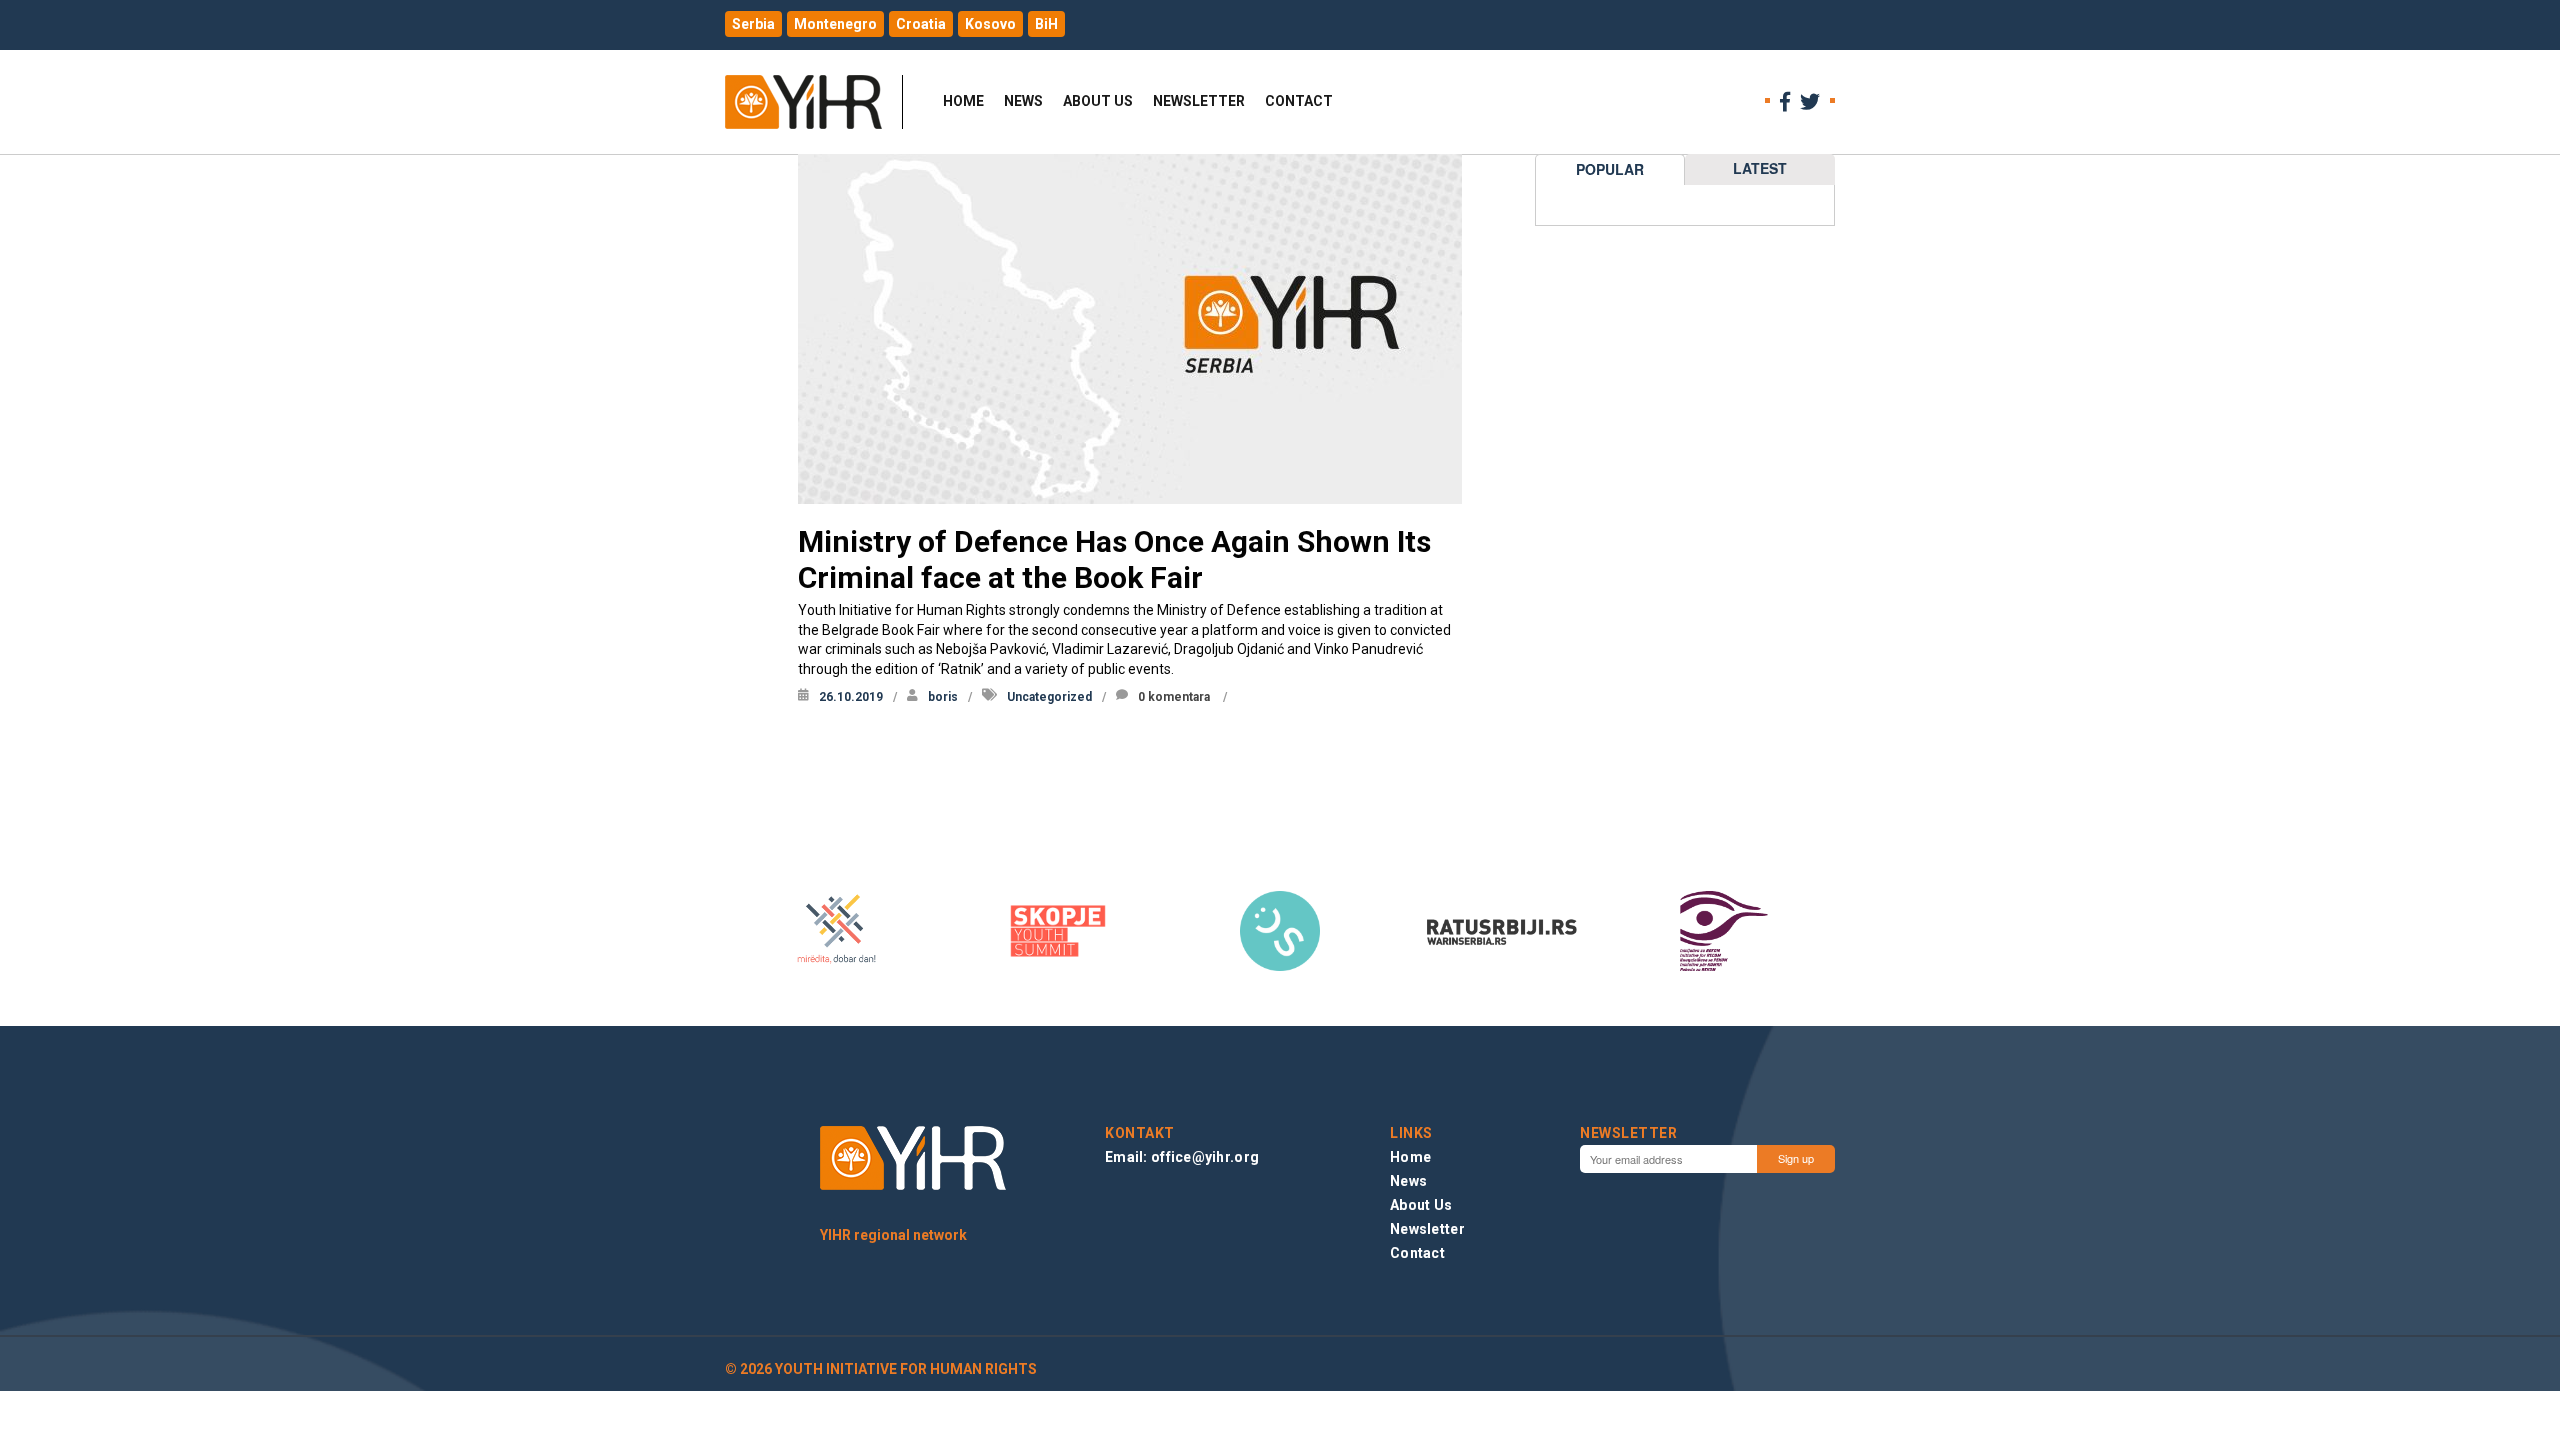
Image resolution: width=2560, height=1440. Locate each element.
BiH (1046, 24)
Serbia (753, 24)
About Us (1098, 101)
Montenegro (835, 24)
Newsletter (1199, 101)
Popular (1610, 169)
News (1023, 101)
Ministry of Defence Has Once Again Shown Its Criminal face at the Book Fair (1114, 559)
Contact (1299, 101)
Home (963, 101)
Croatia (921, 24)
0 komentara (1174, 697)
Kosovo (990, 24)
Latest (1760, 168)
